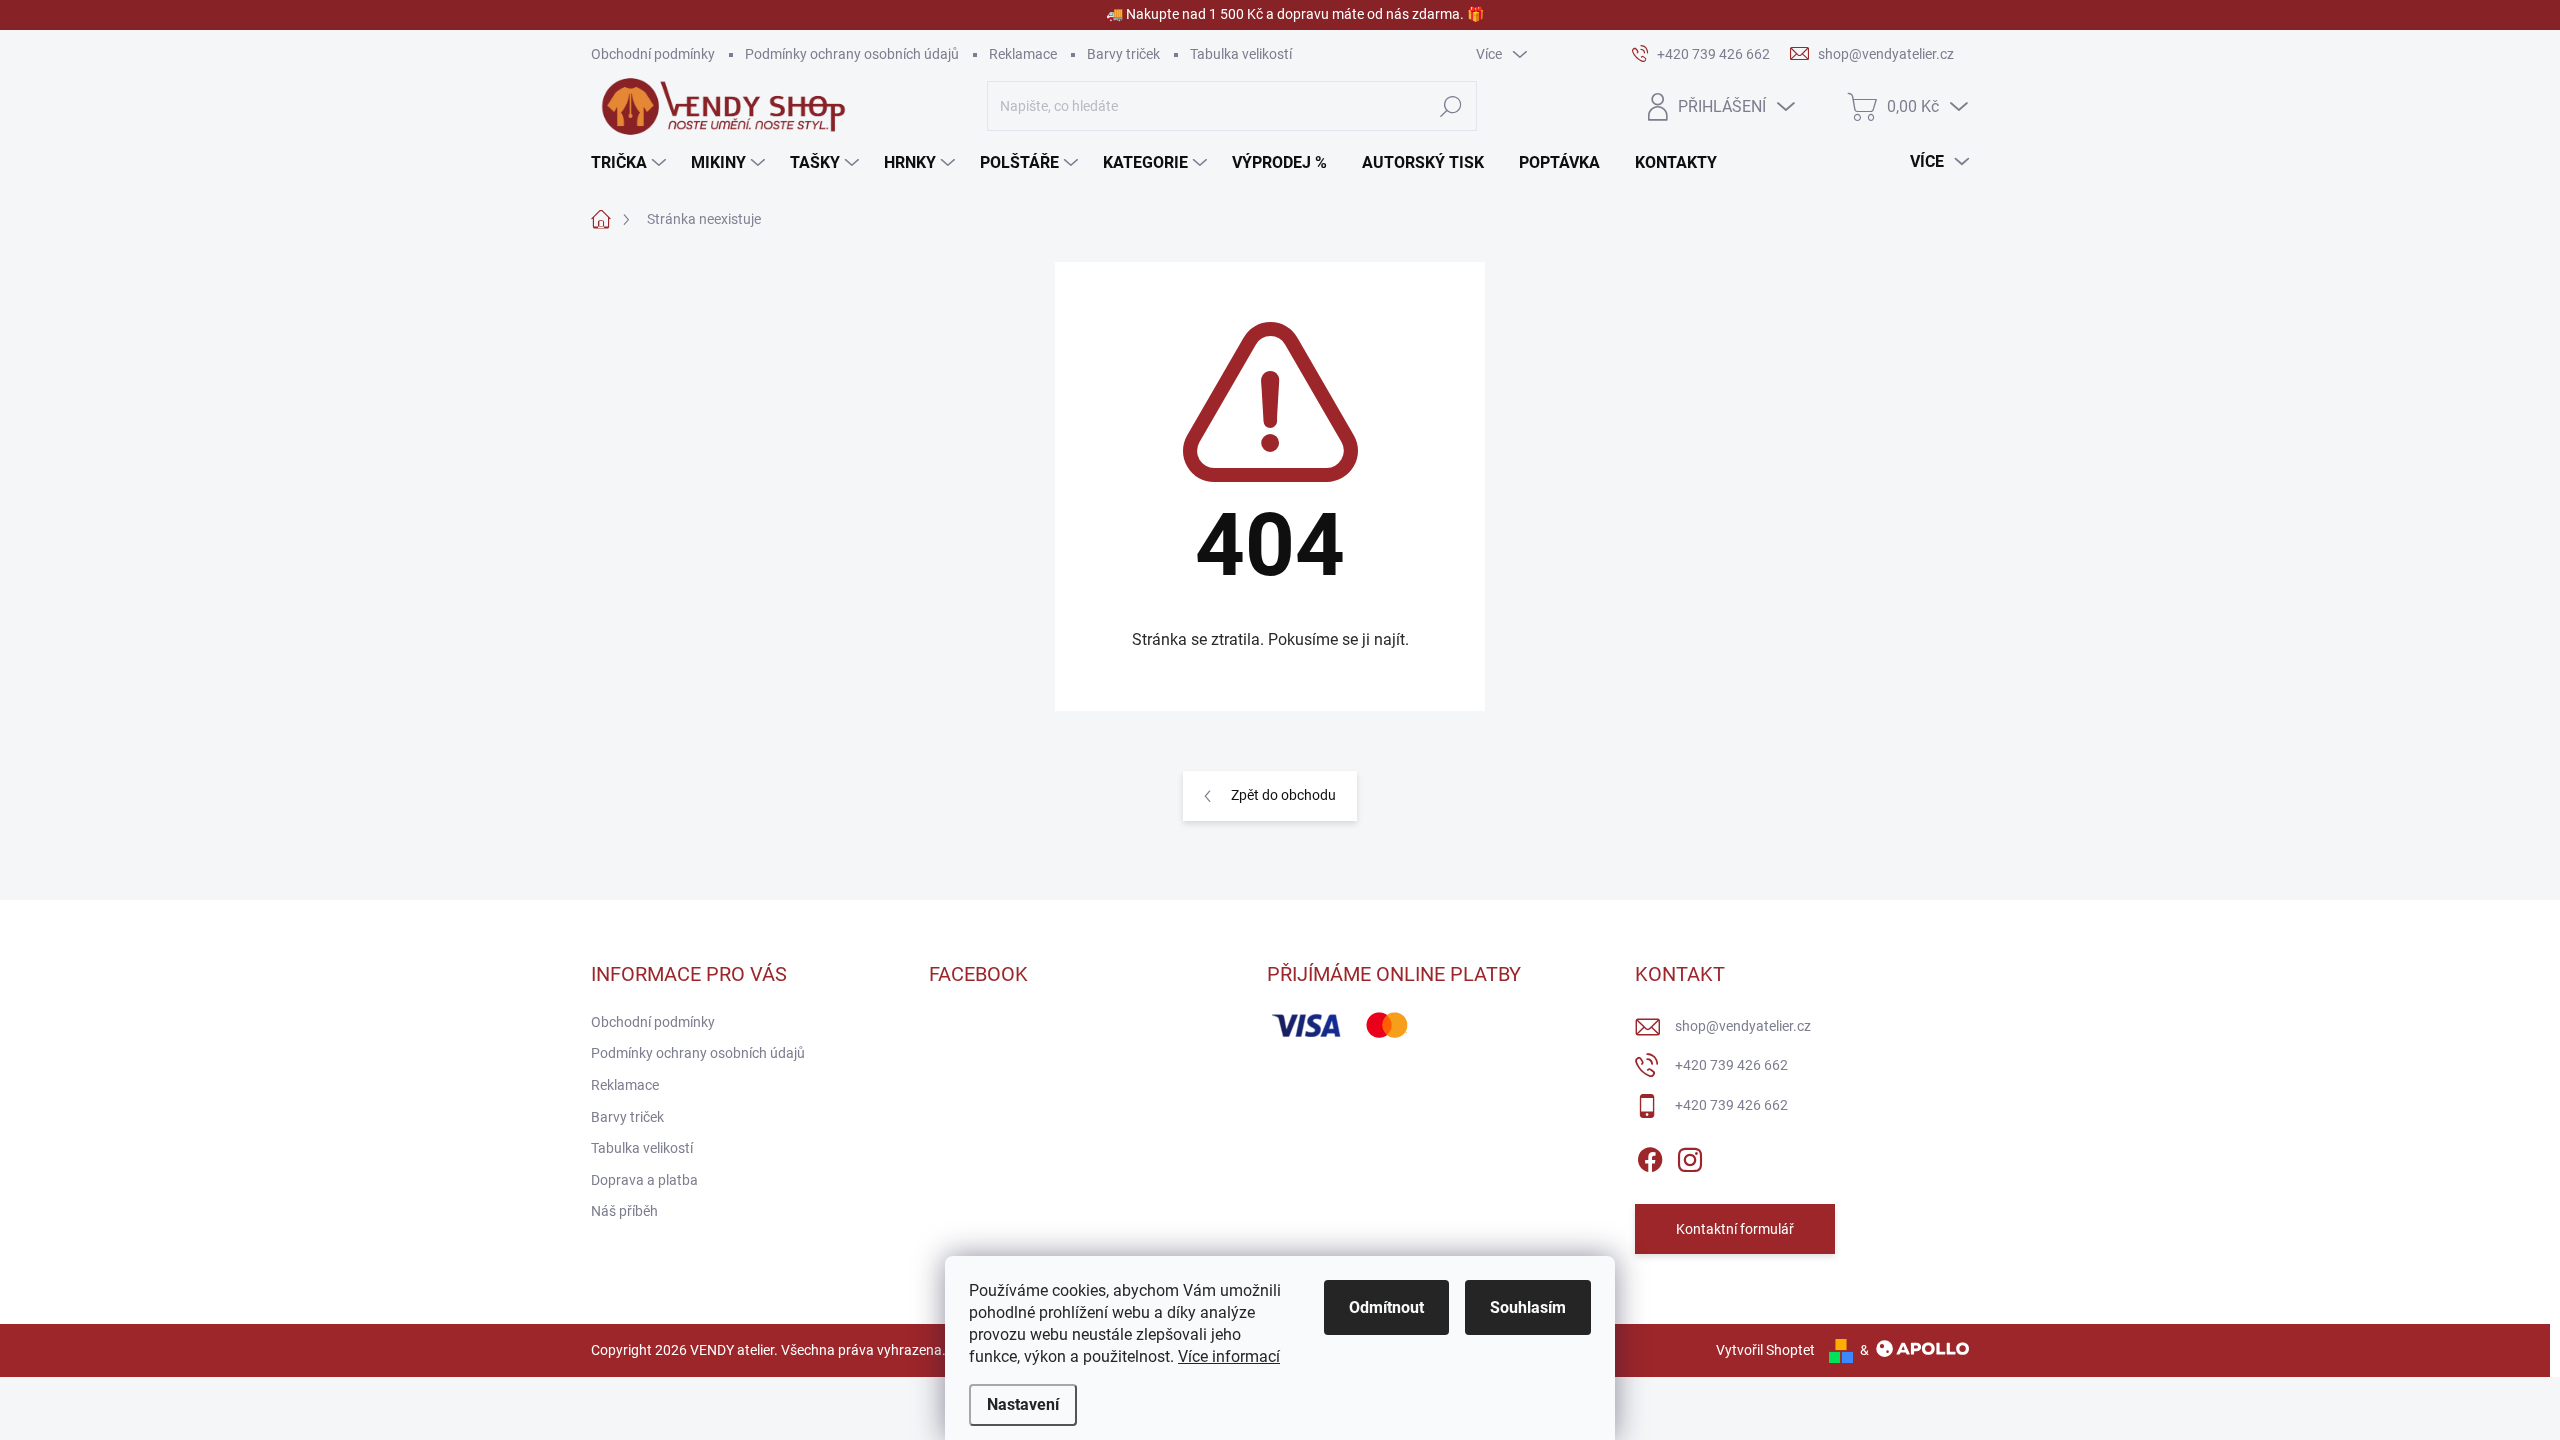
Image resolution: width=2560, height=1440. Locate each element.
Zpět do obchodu (1283, 795)
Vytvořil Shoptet (1765, 1350)
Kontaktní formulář (1735, 1229)
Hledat (1450, 106)
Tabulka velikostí (1241, 54)
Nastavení (1023, 1404)
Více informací (1229, 1356)
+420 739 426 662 (1731, 1065)
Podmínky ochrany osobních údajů (852, 54)
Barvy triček (1123, 54)
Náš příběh (624, 1211)
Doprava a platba (644, 1180)
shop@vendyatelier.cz (1743, 1026)
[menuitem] (631, 163)
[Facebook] (1650, 1156)
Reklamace (1023, 54)
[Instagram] (1690, 1156)
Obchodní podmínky (653, 54)
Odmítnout (1386, 1307)
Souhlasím (1528, 1307)
